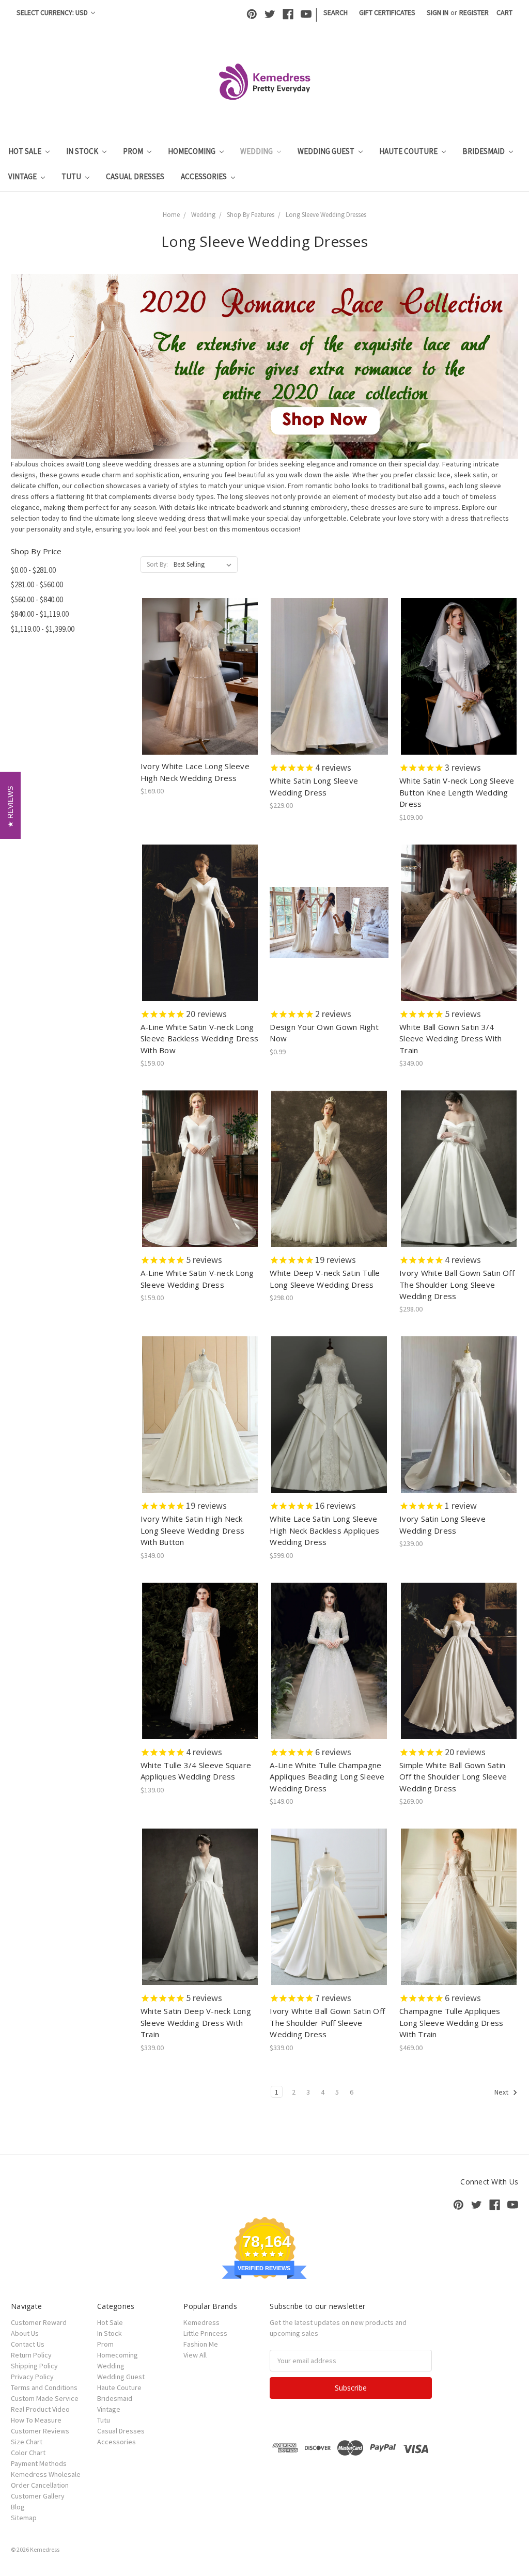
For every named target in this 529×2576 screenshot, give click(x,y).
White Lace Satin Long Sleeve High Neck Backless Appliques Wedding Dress (324, 1530)
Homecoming (192, 151)
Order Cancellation (40, 2485)
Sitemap (24, 2518)
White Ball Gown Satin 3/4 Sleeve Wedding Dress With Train (450, 1039)
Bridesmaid (484, 151)
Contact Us (28, 2344)
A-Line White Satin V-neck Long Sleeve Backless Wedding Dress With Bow (199, 1039)
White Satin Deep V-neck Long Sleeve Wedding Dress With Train (196, 2023)
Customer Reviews (40, 2431)
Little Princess (205, 2333)
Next (502, 2092)
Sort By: (157, 564)
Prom (134, 151)
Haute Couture (409, 151)
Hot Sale (26, 151)
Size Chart (27, 2442)
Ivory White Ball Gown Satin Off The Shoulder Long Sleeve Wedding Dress (457, 1284)
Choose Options (200, 685)
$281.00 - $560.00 (37, 584)
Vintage (23, 176)
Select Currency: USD (53, 12)
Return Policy (31, 2355)
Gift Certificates (387, 12)
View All (195, 2355)
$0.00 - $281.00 (33, 570)
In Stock (83, 151)
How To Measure (36, 2420)
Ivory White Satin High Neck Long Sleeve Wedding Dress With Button (192, 1530)
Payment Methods (39, 2463)
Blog (18, 2507)
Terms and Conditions (44, 2387)
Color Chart (28, 2453)
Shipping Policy (34, 2366)
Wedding (257, 151)
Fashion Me (201, 2344)
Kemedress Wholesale (46, 2474)
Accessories (205, 176)
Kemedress (201, 2322)
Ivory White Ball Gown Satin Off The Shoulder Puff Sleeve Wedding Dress (327, 2023)
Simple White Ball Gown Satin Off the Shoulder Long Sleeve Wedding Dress (453, 1777)
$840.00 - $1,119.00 (40, 614)
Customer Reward (39, 2322)
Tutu (72, 176)
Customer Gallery (38, 2496)
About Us (25, 2333)
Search (336, 12)
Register (474, 12)
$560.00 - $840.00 (37, 599)
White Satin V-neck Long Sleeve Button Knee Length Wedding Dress (457, 792)
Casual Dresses (135, 176)
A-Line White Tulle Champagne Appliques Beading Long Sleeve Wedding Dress (327, 1777)
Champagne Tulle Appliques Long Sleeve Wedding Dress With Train (451, 2023)
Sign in (438, 12)
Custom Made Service (45, 2398)
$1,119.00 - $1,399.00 (43, 629)
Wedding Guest (327, 151)
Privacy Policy (32, 2377)
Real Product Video (40, 2409)
